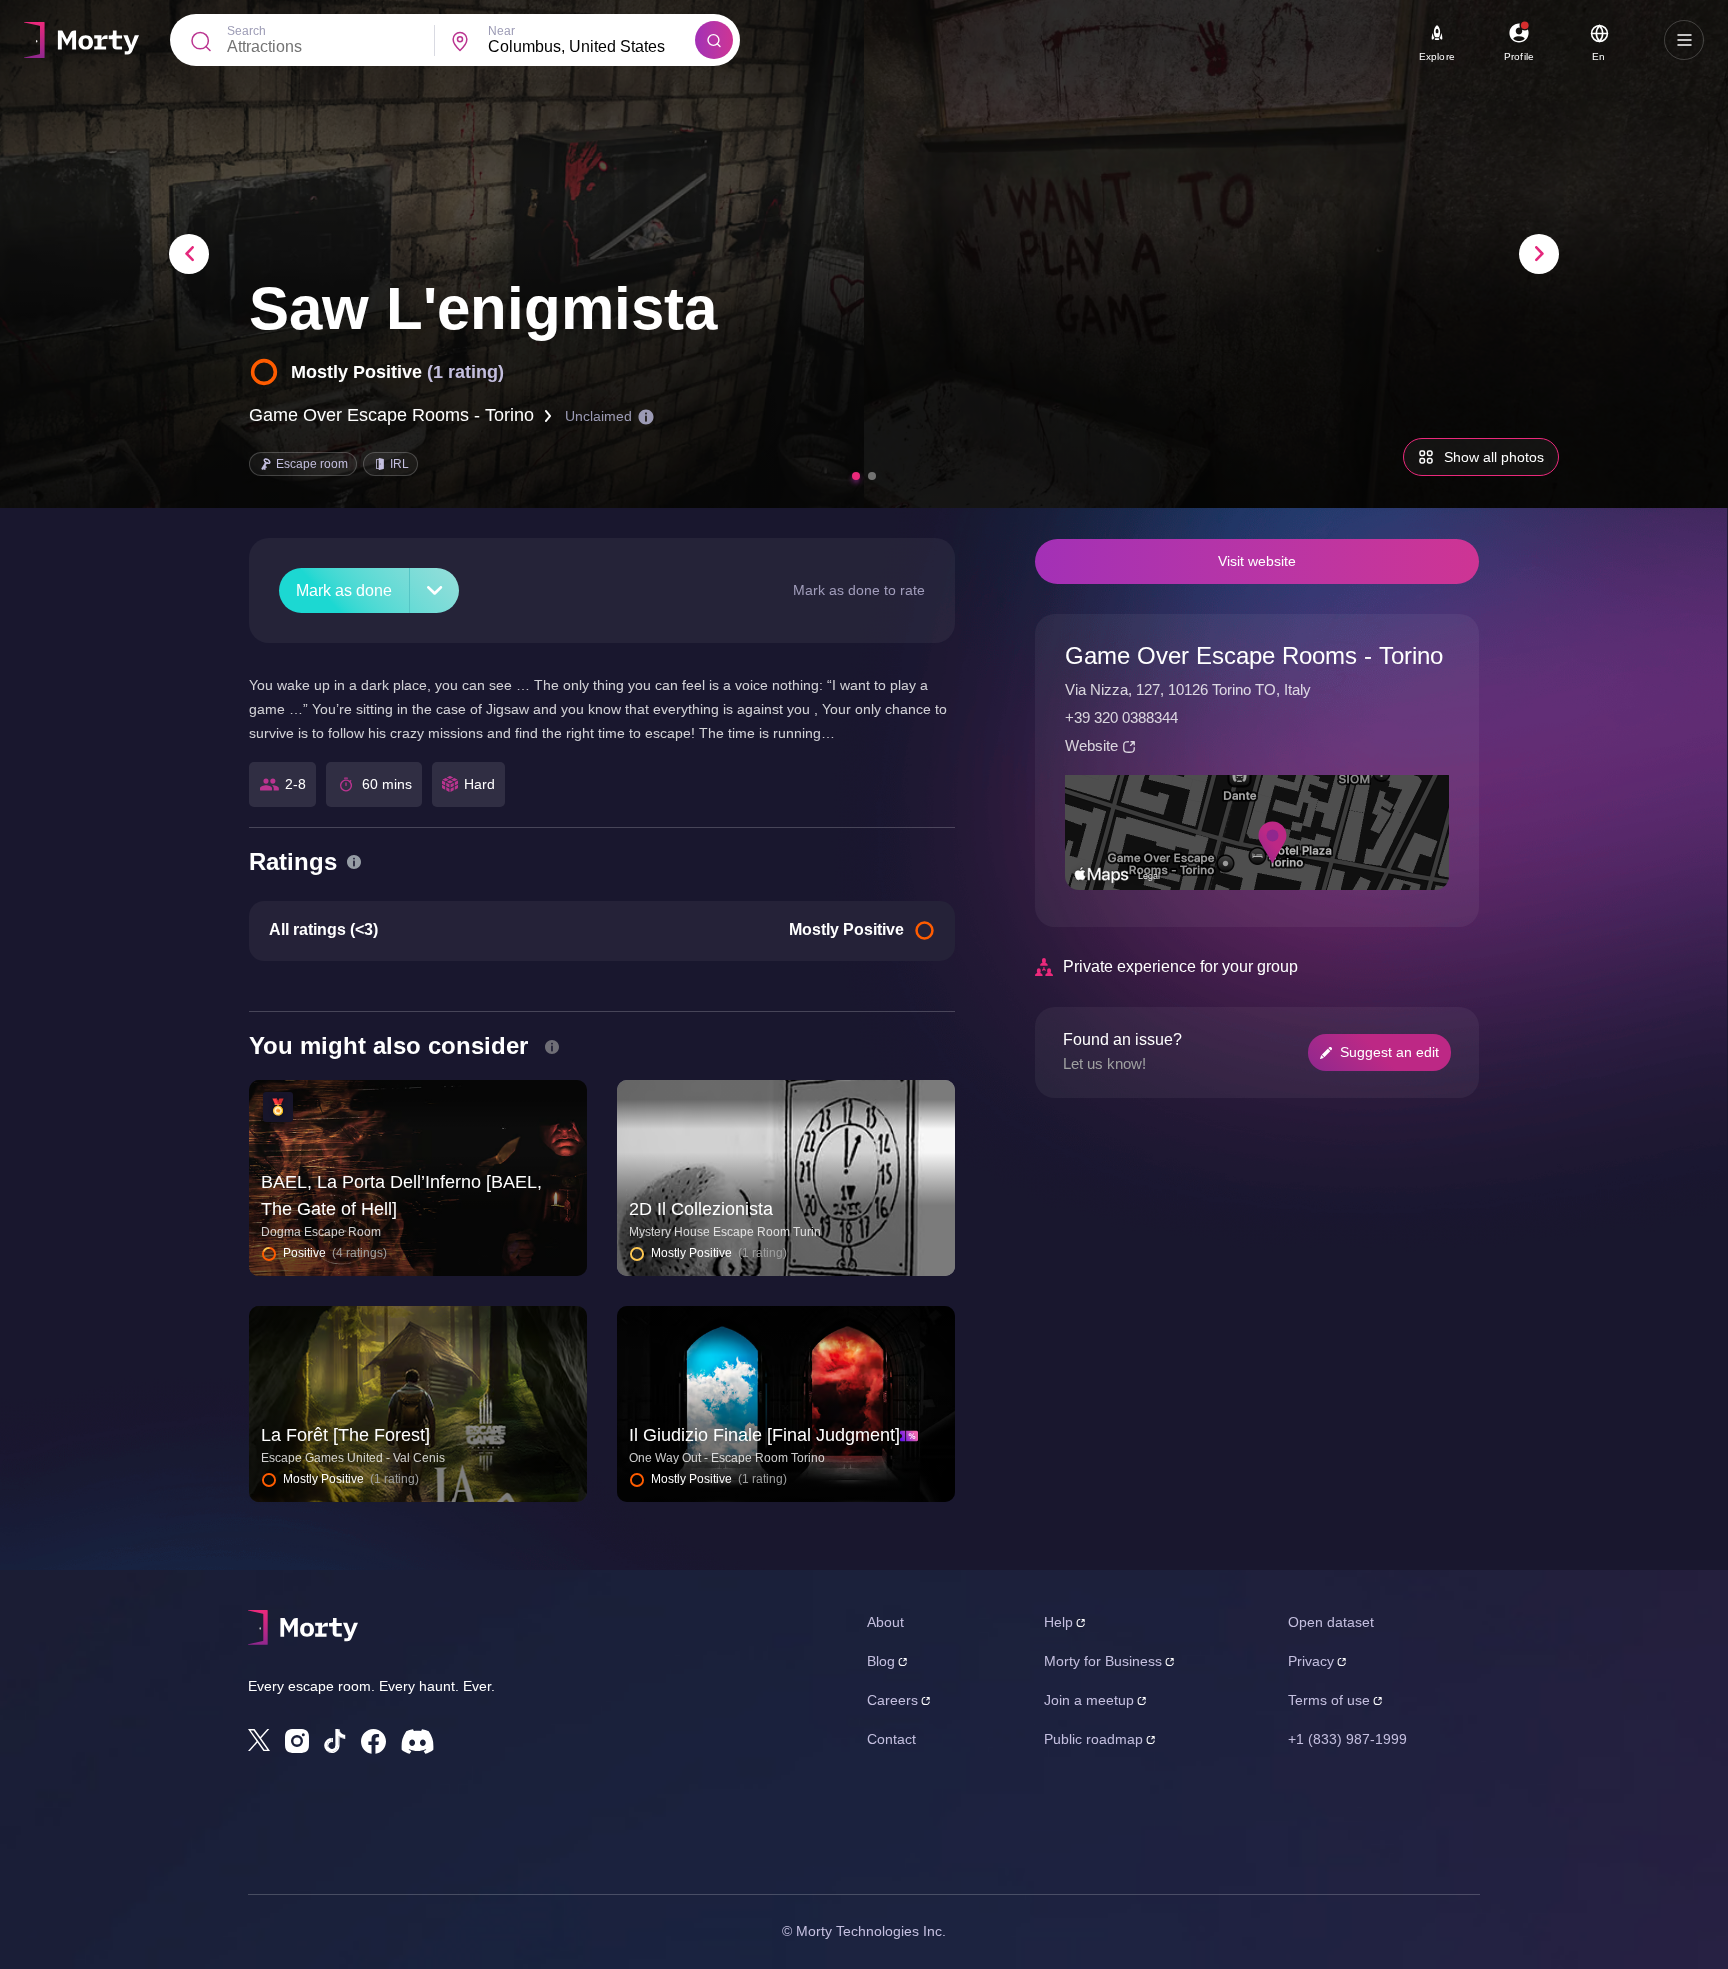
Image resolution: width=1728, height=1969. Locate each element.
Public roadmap (1093, 1739)
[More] (434, 590)
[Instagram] (297, 1741)
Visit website (1257, 561)
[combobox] (591, 47)
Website (1091, 745)
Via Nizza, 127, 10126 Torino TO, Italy (1188, 689)
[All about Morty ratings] (354, 862)
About (885, 1622)
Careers (892, 1700)
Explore (1437, 56)
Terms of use (1329, 1700)
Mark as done (344, 590)
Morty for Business (1103, 1661)
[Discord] (417, 1741)
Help (1058, 1622)
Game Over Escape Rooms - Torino (391, 415)
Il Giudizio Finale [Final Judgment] (764, 1435)
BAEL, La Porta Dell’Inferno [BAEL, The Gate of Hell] (401, 1195)
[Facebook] (373, 1741)
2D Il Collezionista (701, 1209)
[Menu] (1684, 40)
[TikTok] (335, 1741)
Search (246, 31)
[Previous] (189, 254)
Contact (891, 1739)
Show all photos (1494, 457)
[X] (259, 1740)
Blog (881, 1661)
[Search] (714, 40)
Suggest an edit (1389, 1052)
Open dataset (1331, 1622)
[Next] (1539, 254)
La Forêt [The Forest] (345, 1435)
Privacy (1311, 1661)
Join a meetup (1089, 1700)
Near (501, 31)
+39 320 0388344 (1121, 717)
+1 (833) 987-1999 (1347, 1739)
